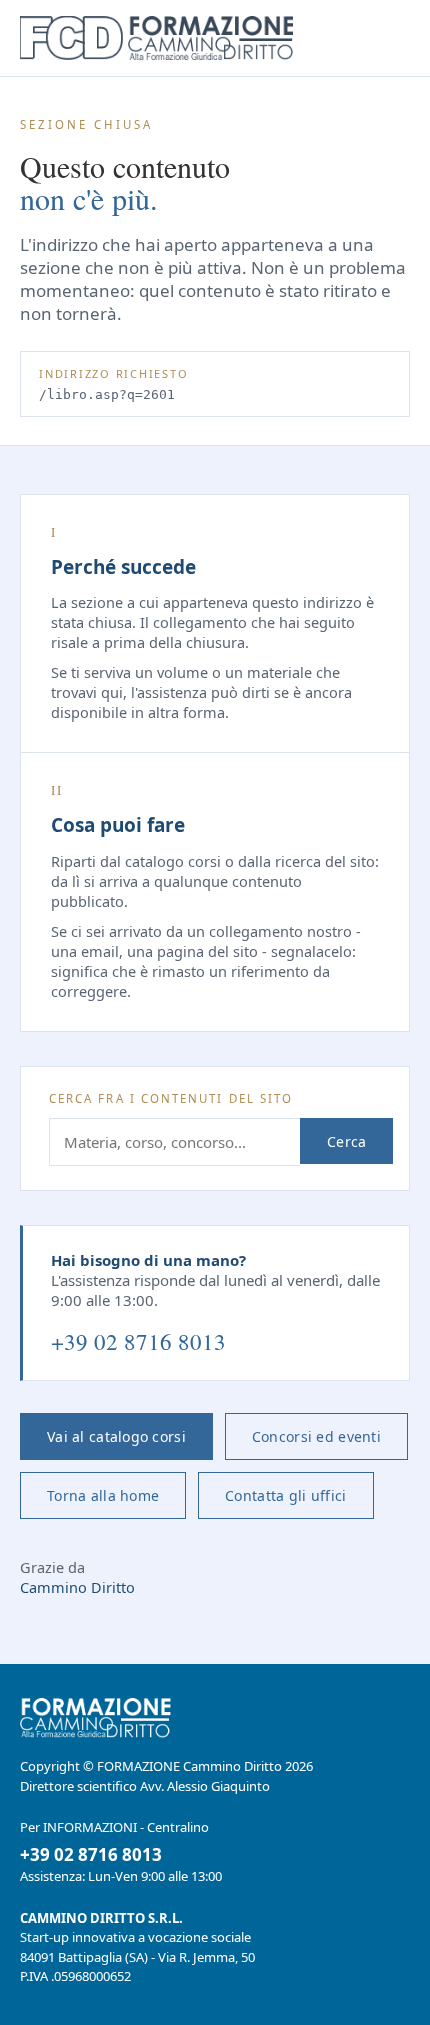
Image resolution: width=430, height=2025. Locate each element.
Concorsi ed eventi (316, 1436)
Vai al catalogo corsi (116, 1436)
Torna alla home (103, 1495)
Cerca (346, 1141)
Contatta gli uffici (285, 1495)
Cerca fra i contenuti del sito (171, 1098)
